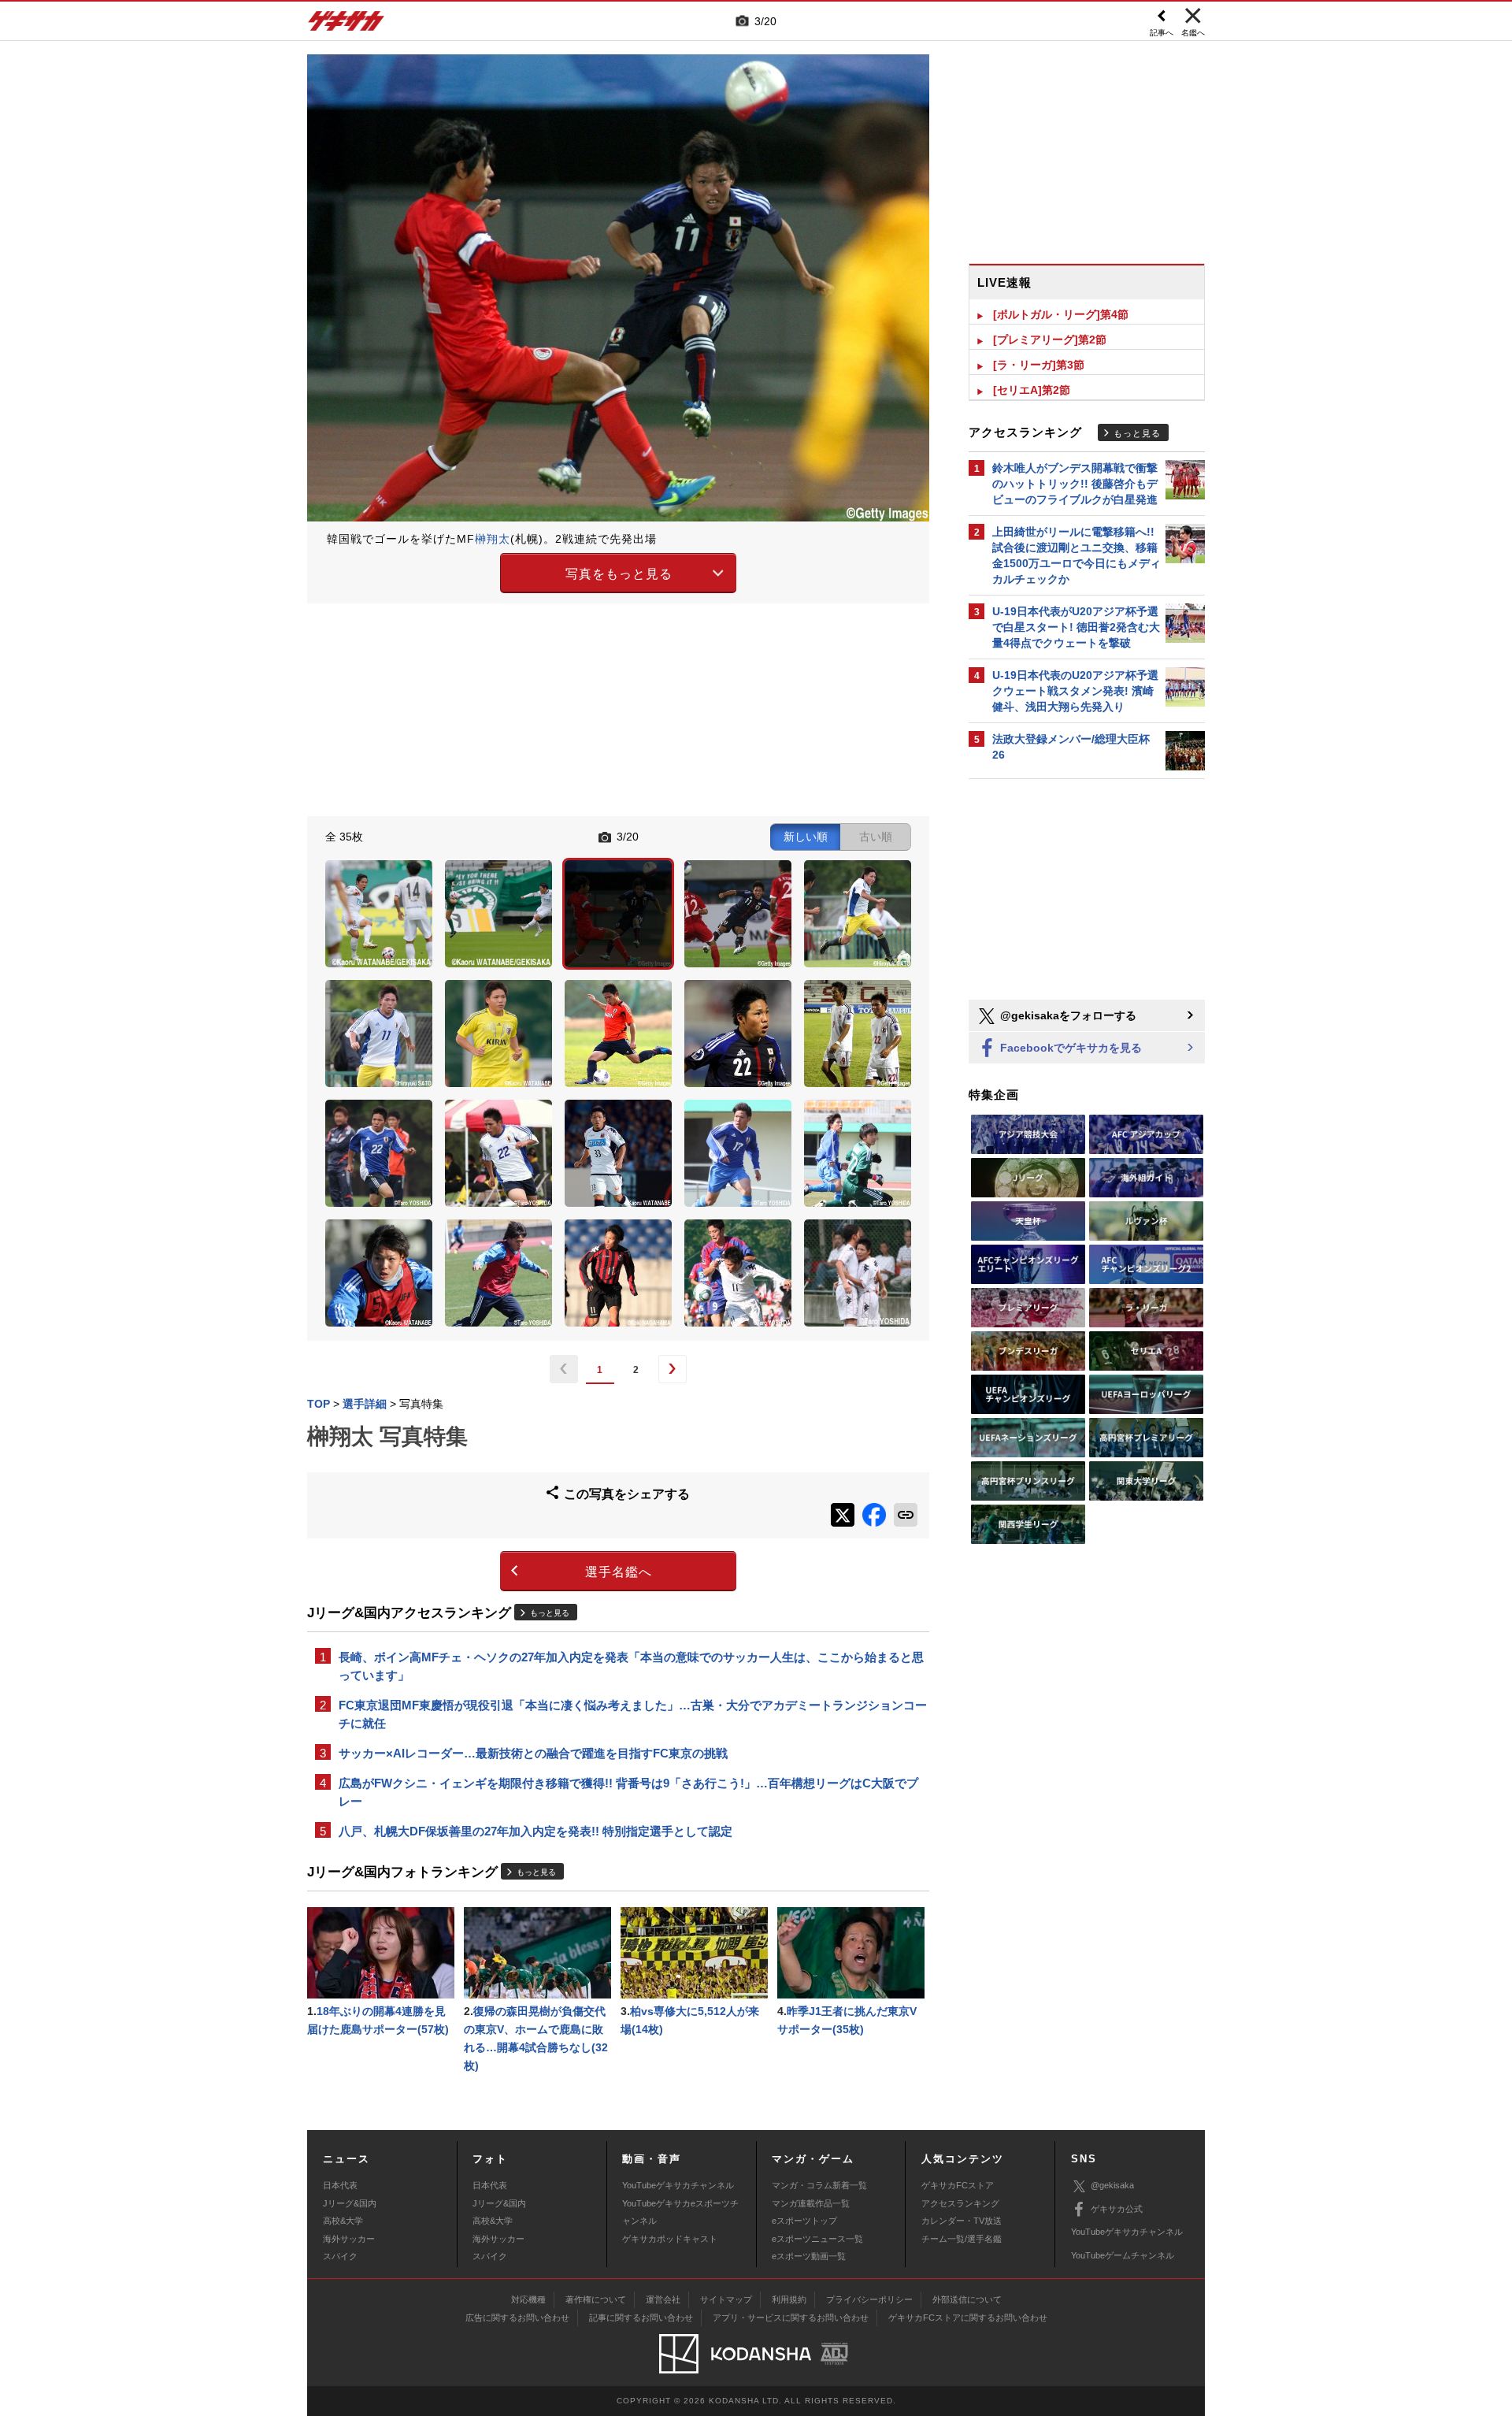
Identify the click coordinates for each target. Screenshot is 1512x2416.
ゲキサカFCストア (958, 2185)
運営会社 (663, 2299)
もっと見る (550, 1613)
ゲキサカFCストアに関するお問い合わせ (968, 2318)
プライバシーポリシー (869, 2299)
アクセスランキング (960, 2203)
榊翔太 (493, 539)
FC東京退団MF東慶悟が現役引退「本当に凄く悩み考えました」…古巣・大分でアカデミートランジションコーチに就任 (633, 1714)
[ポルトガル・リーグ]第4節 (1061, 314)
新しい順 (806, 837)
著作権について (596, 2299)
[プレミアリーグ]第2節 (1050, 340)
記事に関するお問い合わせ (641, 2318)
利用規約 (789, 2299)
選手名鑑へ (619, 1572)
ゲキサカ (346, 25)
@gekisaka (1112, 2185)
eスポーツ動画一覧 (809, 2256)
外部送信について (967, 2299)
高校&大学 (343, 2221)
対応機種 (528, 2299)
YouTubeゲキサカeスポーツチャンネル (680, 2212)
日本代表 (340, 2185)
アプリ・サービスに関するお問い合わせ (791, 2318)
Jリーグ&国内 (350, 2203)
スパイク (340, 2256)
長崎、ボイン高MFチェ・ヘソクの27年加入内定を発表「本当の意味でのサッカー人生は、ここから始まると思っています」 (631, 1666)
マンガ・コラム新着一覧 (819, 2185)
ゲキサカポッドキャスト (670, 2239)
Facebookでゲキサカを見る (1069, 1048)
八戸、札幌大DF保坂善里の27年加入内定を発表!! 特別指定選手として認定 (535, 1831)
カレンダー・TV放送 (962, 2221)
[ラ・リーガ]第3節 (1039, 365)
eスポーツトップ (804, 2221)
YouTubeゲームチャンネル (1123, 2255)
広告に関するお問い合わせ (517, 2318)
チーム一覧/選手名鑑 (962, 2239)
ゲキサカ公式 (1117, 2209)
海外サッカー (349, 2239)
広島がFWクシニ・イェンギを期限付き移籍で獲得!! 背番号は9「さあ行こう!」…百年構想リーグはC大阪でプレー (628, 1792)
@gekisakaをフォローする (1067, 1015)
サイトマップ (726, 2299)
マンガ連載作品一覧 (811, 2203)
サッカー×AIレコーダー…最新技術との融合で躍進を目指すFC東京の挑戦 (533, 1753)
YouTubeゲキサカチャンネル (678, 2185)
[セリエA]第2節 (1032, 390)
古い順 (876, 837)
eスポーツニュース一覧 (817, 2239)
